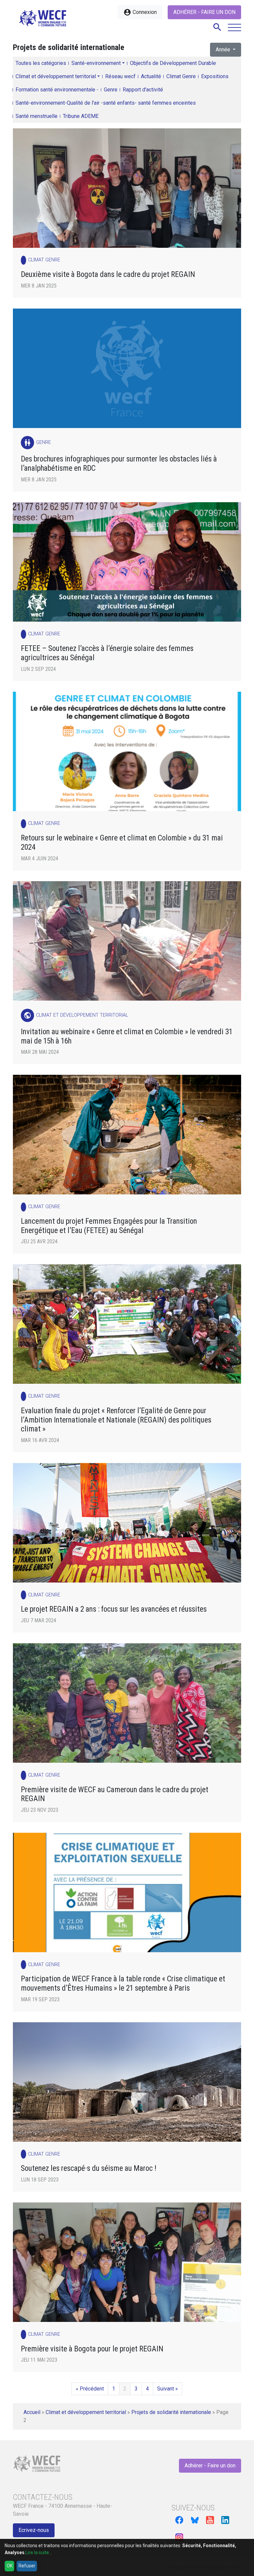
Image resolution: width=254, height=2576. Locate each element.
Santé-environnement (96, 63)
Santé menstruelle (37, 116)
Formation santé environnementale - (57, 90)
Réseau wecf (120, 76)
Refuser (27, 2566)
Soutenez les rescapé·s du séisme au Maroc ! (89, 2168)
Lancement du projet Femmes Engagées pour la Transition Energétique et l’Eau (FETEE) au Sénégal (109, 1226)
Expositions (215, 76)
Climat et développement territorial (56, 76)
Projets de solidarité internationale (171, 2412)
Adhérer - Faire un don (204, 12)
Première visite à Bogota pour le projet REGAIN (92, 2349)
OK (10, 2566)
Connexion (140, 12)
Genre (111, 90)
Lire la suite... (39, 2552)
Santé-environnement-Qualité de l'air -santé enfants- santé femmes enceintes (106, 103)
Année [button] (224, 50)
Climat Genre (181, 76)
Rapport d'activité (143, 90)
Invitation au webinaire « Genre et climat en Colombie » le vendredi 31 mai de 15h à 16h (127, 1036)
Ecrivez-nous (34, 2530)
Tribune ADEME (81, 116)
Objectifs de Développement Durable (173, 63)
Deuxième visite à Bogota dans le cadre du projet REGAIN (108, 274)
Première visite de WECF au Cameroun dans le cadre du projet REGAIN (115, 1794)
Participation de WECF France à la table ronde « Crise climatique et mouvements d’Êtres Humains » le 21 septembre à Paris (123, 1984)
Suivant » (168, 2389)
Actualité (151, 76)
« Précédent (90, 2389)
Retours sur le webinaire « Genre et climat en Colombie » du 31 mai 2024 (122, 843)
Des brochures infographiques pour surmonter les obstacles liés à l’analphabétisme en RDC (119, 464)
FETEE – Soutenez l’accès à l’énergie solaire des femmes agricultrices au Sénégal (107, 653)
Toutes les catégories (41, 63)
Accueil (32, 2412)
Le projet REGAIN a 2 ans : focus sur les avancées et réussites (114, 1609)
